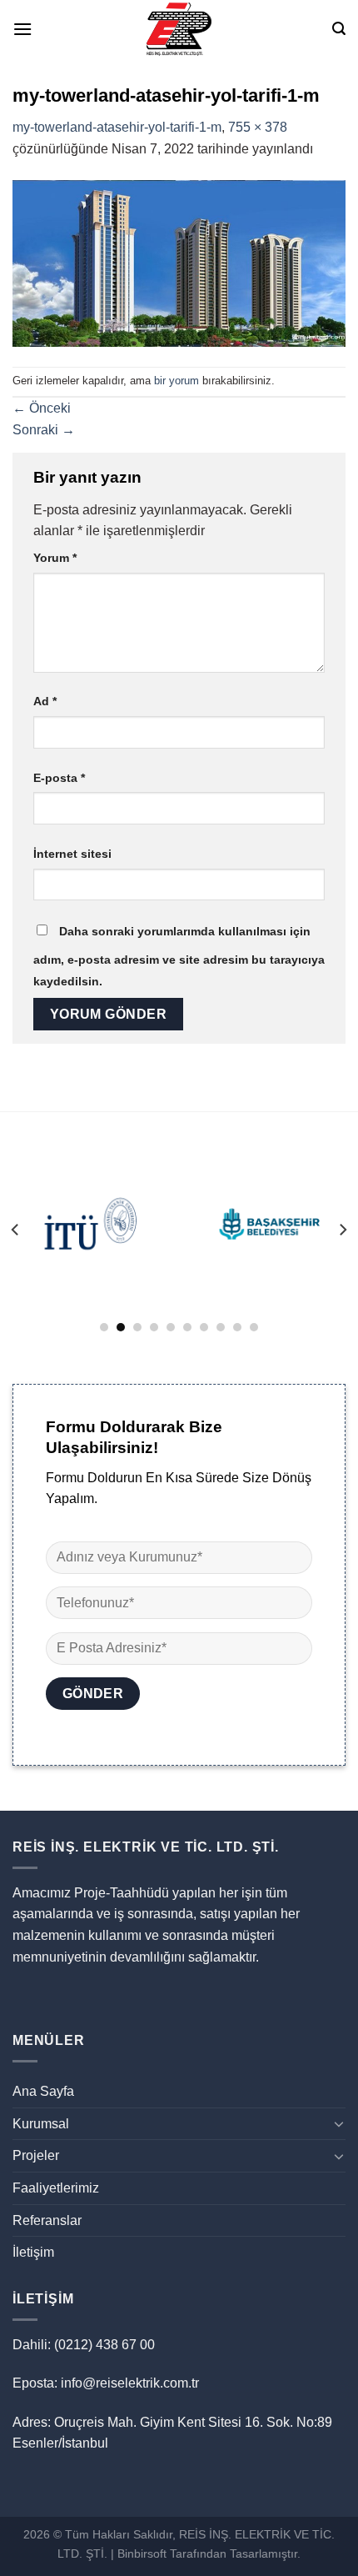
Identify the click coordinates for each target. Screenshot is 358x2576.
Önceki (42, 408)
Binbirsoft (142, 2553)
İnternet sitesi (72, 854)
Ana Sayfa (43, 2091)
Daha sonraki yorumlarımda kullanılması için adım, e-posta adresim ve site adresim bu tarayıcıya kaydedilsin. (179, 956)
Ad (45, 701)
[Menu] (22, 29)
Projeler (36, 2155)
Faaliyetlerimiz (56, 2188)
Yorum (55, 558)
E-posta (59, 778)
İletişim (33, 2252)
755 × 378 (258, 127)
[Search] (339, 29)
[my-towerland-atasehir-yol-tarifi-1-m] (179, 262)
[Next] (342, 1230)
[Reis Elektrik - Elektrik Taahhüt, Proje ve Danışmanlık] (179, 29)
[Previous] (16, 1230)
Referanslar (47, 2220)
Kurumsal (41, 2124)
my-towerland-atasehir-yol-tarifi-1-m (117, 127)
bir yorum (177, 381)
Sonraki (44, 430)
